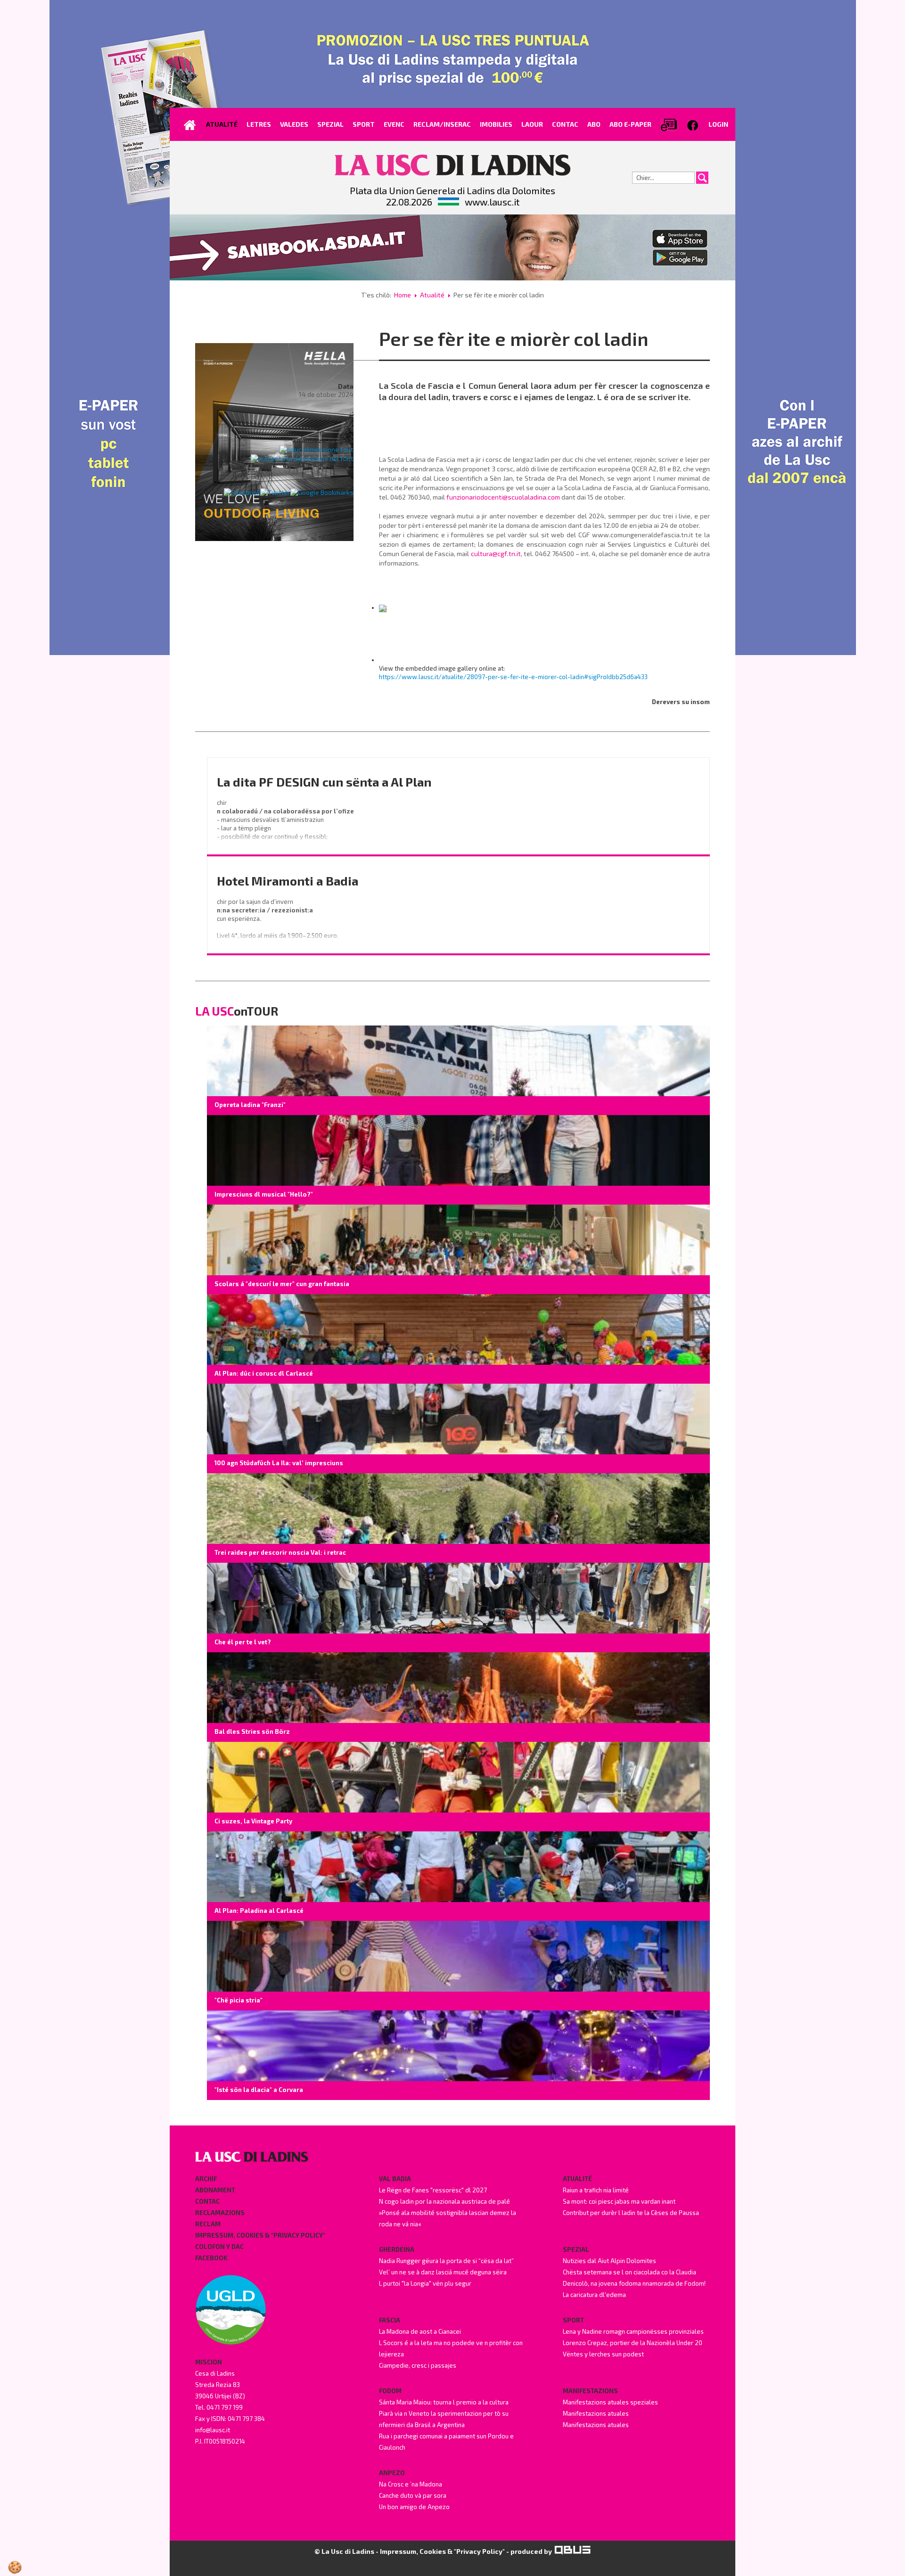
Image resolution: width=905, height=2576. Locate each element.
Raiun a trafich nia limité (596, 2190)
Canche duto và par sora (413, 2495)
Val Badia (395, 2179)
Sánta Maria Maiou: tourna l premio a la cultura (444, 2402)
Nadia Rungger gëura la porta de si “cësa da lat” (446, 2261)
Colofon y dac (219, 2247)
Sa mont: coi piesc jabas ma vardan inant (619, 2201)
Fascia (390, 2320)
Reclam (208, 2224)
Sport (573, 2320)
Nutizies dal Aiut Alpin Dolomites (609, 2261)
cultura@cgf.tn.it (496, 554)
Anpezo (392, 2473)
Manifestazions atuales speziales (610, 2402)
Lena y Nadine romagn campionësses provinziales (633, 2331)
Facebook (211, 2258)
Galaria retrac (330, 417)
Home (403, 295)
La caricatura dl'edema (594, 2295)
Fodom (390, 2391)
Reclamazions (220, 2213)
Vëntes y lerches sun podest (603, 2354)
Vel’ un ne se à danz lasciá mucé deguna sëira (443, 2272)
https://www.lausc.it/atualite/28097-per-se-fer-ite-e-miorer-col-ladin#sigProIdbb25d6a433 (513, 677)
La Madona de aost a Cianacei (420, 2331)
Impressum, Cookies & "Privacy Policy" (260, 2235)
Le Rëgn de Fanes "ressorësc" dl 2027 (433, 2190)
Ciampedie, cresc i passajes (418, 2365)
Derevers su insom (681, 702)
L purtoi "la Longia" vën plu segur (425, 2283)
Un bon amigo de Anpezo (414, 2507)
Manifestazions (590, 2391)
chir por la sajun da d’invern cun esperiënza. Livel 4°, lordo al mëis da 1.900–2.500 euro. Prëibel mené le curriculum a (278, 927)
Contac (207, 2201)
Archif (206, 2179)
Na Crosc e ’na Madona (411, 2484)
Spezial (576, 2249)
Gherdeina (397, 2249)
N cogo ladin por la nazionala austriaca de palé (444, 2201)
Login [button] (718, 124)
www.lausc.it (492, 202)
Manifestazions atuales (596, 2413)
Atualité (432, 295)
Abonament (215, 2190)
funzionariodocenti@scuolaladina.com (503, 497)
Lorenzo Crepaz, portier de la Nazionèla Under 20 (633, 2343)
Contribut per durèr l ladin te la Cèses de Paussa (631, 2213)
